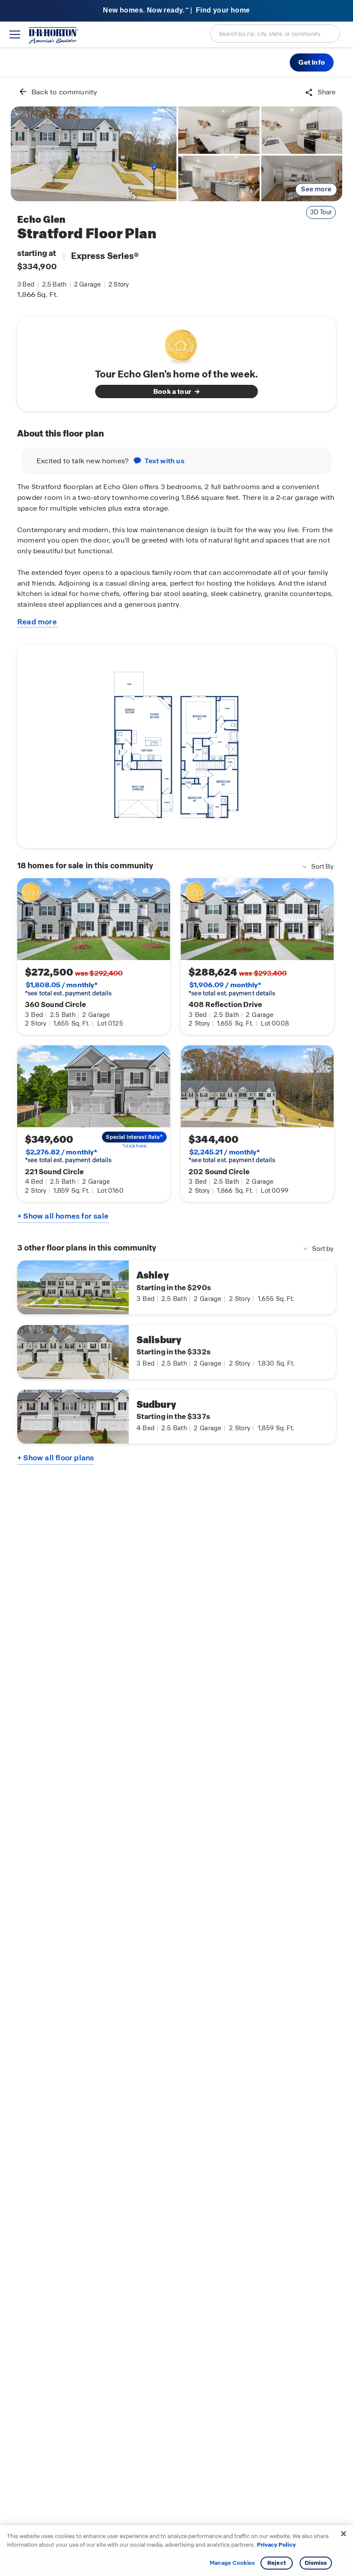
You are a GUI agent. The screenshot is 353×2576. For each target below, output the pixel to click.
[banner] (176, 11)
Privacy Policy (276, 2545)
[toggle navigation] (15, 34)
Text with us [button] (164, 461)
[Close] (344, 2534)
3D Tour (321, 212)
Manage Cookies (232, 2563)
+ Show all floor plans (56, 1458)
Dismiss (316, 2563)
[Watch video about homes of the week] (177, 344)
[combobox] (275, 34)
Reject (277, 2563)
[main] (176, 1327)
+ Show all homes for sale (63, 1216)
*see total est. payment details (68, 989)
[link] (94, 154)
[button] (312, 62)
